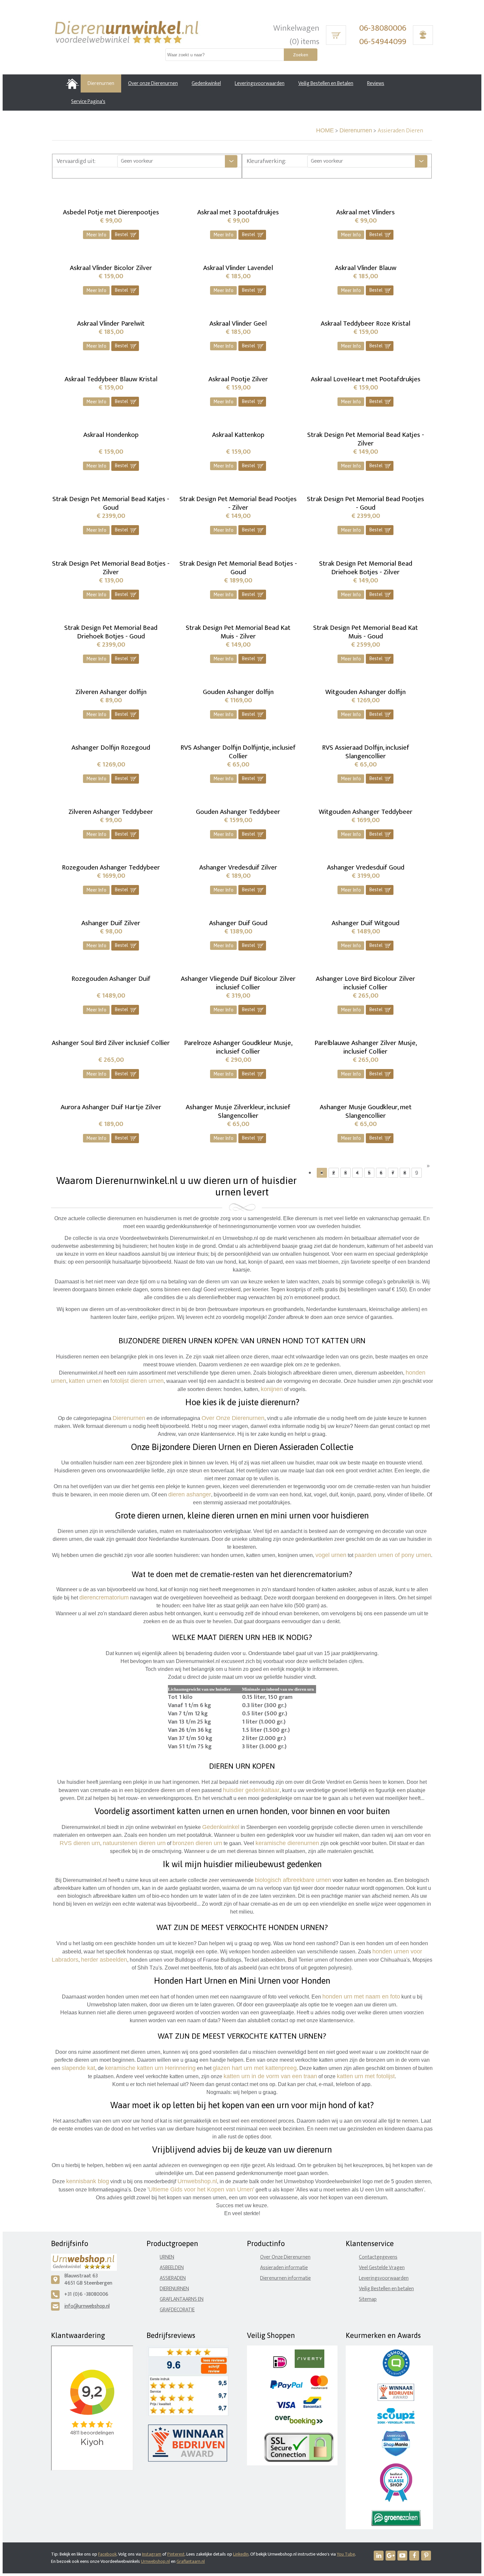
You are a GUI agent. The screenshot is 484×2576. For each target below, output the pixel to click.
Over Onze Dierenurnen (285, 2257)
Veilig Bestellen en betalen (386, 2289)
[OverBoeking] (299, 2424)
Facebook (107, 2554)
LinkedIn (241, 2554)
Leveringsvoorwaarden (384, 2278)
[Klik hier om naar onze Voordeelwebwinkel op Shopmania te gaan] (396, 2455)
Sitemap (368, 2299)
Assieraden (173, 2278)
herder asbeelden (104, 1960)
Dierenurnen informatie (285, 2278)
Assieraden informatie (284, 2268)
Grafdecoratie (177, 2310)
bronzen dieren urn (197, 1843)
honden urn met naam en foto (361, 1997)
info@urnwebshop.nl (87, 2306)
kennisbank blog (88, 2181)
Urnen (167, 2257)
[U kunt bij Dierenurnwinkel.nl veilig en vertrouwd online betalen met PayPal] (286, 2388)
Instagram (152, 2554)
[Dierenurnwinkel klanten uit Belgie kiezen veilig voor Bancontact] (312, 2407)
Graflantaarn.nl (191, 2561)
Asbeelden (172, 2268)
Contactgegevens (378, 2257)
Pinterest (176, 2554)
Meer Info (96, 235)
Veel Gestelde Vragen (382, 2268)
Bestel (126, 235)
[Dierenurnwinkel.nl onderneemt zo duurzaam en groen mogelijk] (396, 2524)
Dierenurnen (356, 130)
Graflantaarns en (182, 2299)
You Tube (346, 2554)
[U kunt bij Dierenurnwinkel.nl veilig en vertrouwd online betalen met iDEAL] (280, 2366)
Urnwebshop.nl (155, 2561)
